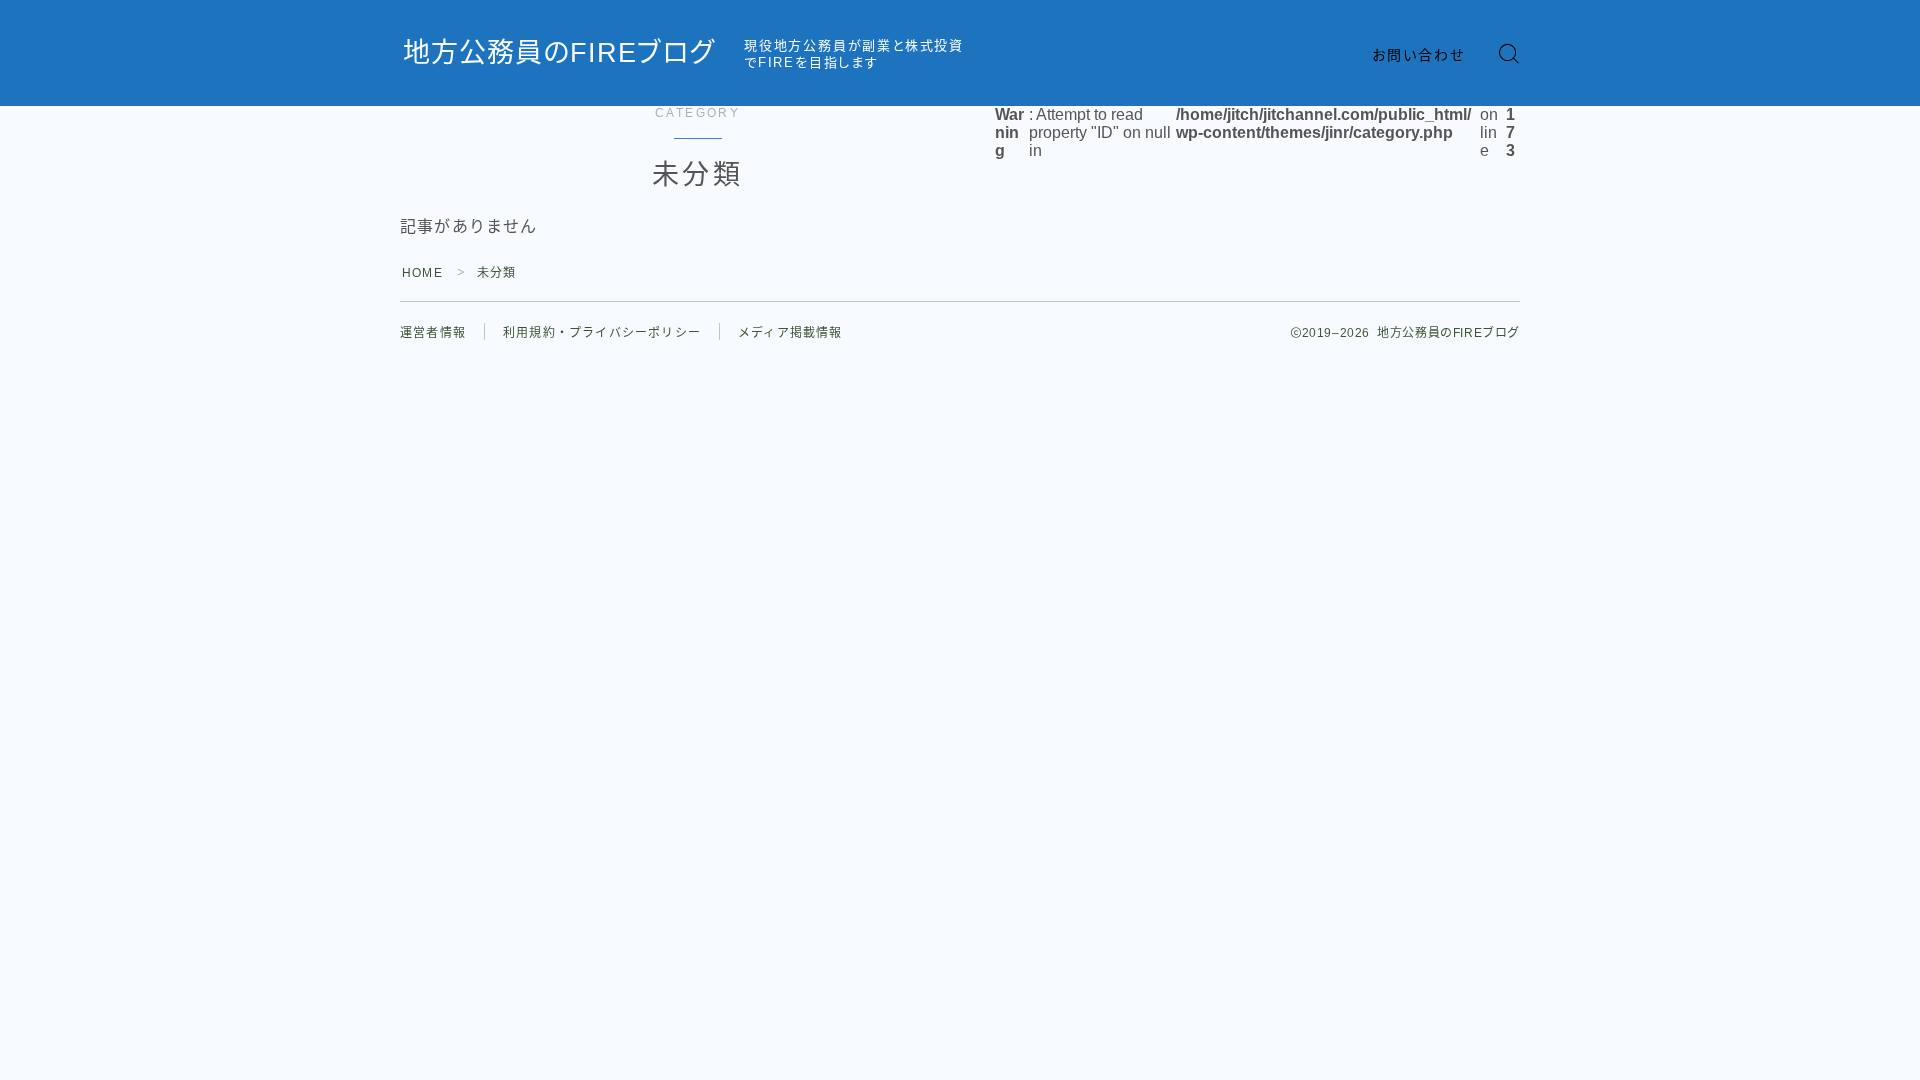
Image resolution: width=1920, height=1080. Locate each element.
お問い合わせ (1419, 55)
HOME (422, 273)
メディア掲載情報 (790, 333)
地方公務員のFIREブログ (558, 53)
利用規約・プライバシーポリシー (602, 333)
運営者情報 (433, 333)
